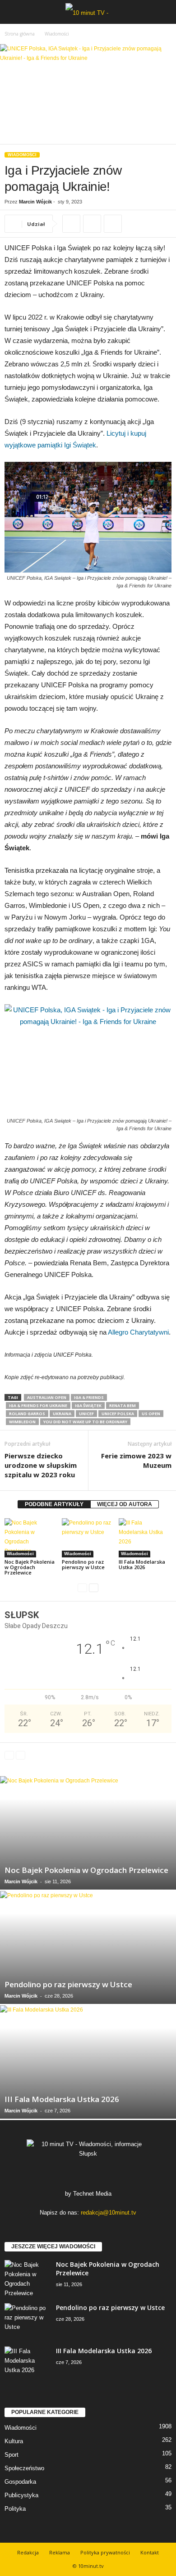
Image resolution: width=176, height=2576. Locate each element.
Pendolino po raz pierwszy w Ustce (83, 1564)
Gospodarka (20, 2482)
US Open (151, 1414)
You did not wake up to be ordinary (85, 1422)
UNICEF (86, 1414)
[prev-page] (82, 1588)
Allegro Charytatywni (138, 1332)
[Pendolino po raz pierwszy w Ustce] (88, 1538)
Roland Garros (27, 1414)
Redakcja (28, 2552)
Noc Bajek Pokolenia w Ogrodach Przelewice (30, 1567)
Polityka (15, 2509)
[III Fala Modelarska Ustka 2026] (145, 1538)
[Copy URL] (71, 224)
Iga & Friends (89, 1397)
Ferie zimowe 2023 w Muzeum (136, 1460)
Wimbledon (22, 1422)
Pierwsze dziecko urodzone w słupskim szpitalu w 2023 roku (41, 1465)
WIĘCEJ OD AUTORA (125, 1504)
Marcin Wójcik (35, 202)
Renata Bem (123, 1405)
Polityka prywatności (105, 2552)
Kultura (14, 2441)
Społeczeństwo (24, 2468)
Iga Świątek (88, 1405)
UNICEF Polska (118, 1414)
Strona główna (20, 34)
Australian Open (47, 1397)
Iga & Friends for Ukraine (38, 1405)
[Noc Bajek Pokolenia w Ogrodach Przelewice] (31, 1538)
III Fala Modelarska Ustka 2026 (142, 1564)
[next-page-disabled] (21, 1755)
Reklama (60, 2552)
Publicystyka (21, 2495)
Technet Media (92, 2194)
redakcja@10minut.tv (109, 2213)
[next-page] (94, 1588)
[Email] (113, 224)
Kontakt (150, 2552)
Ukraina (62, 1414)
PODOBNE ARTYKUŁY (54, 1504)
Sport (12, 2455)
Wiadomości (22, 155)
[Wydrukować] (92, 224)
